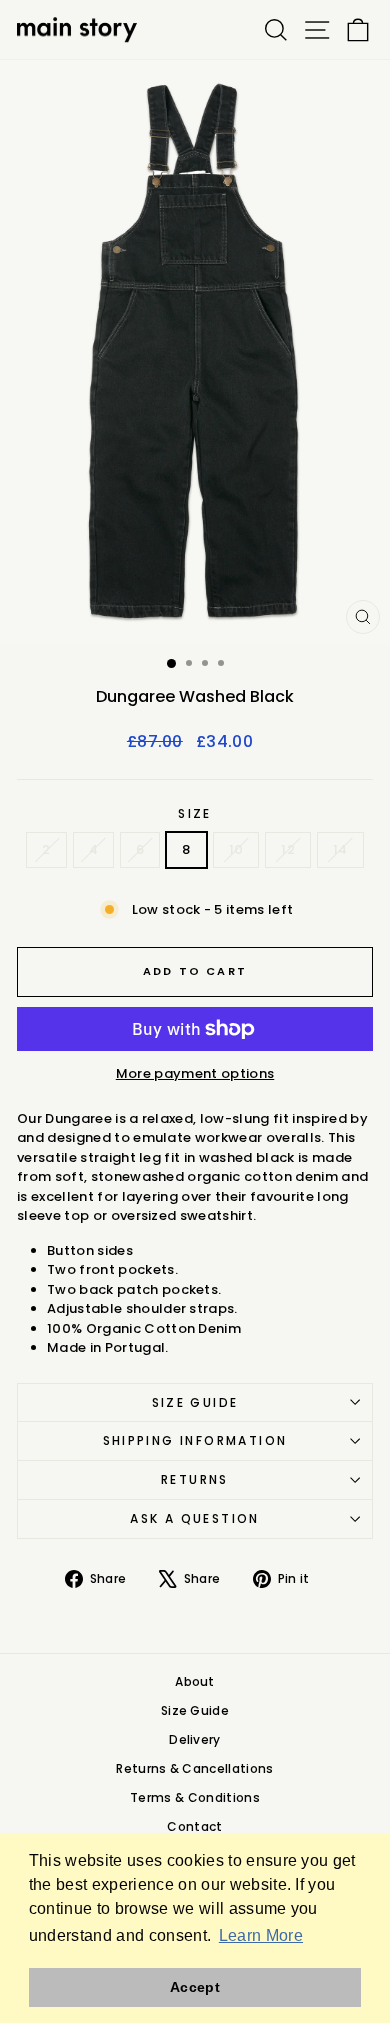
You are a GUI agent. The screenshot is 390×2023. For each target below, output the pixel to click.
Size (195, 813)
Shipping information (195, 1440)
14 (340, 849)
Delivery (195, 1739)
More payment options (195, 1073)
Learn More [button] (261, 1935)
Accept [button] (195, 1987)
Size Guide (195, 1402)
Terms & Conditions (195, 1797)
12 (288, 849)
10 (236, 849)
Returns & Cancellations (194, 1768)
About (195, 1681)
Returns (195, 1479)
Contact (194, 1826)
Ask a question (195, 1518)
